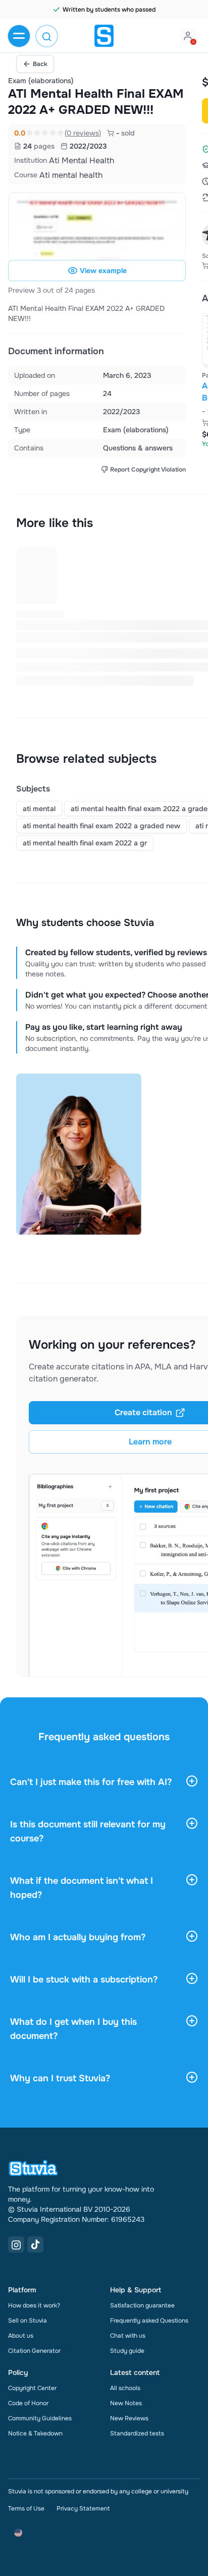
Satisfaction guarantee (142, 2305)
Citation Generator (34, 2351)
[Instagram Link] (16, 2244)
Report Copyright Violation (148, 470)
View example (103, 271)
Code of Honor (28, 2403)
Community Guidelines (40, 2418)
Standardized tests (137, 2433)
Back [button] (40, 64)
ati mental (39, 809)
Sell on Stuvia (28, 2321)
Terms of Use (26, 2508)
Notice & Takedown (35, 2433)
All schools (125, 2388)
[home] (104, 36)
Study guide (127, 2351)
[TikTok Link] (35, 2244)
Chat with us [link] (128, 2336)
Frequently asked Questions (149, 2321)
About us (21, 2336)
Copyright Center (32, 2388)
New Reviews (129, 2418)
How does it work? (34, 2305)
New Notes (126, 2403)
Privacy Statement (83, 2508)
